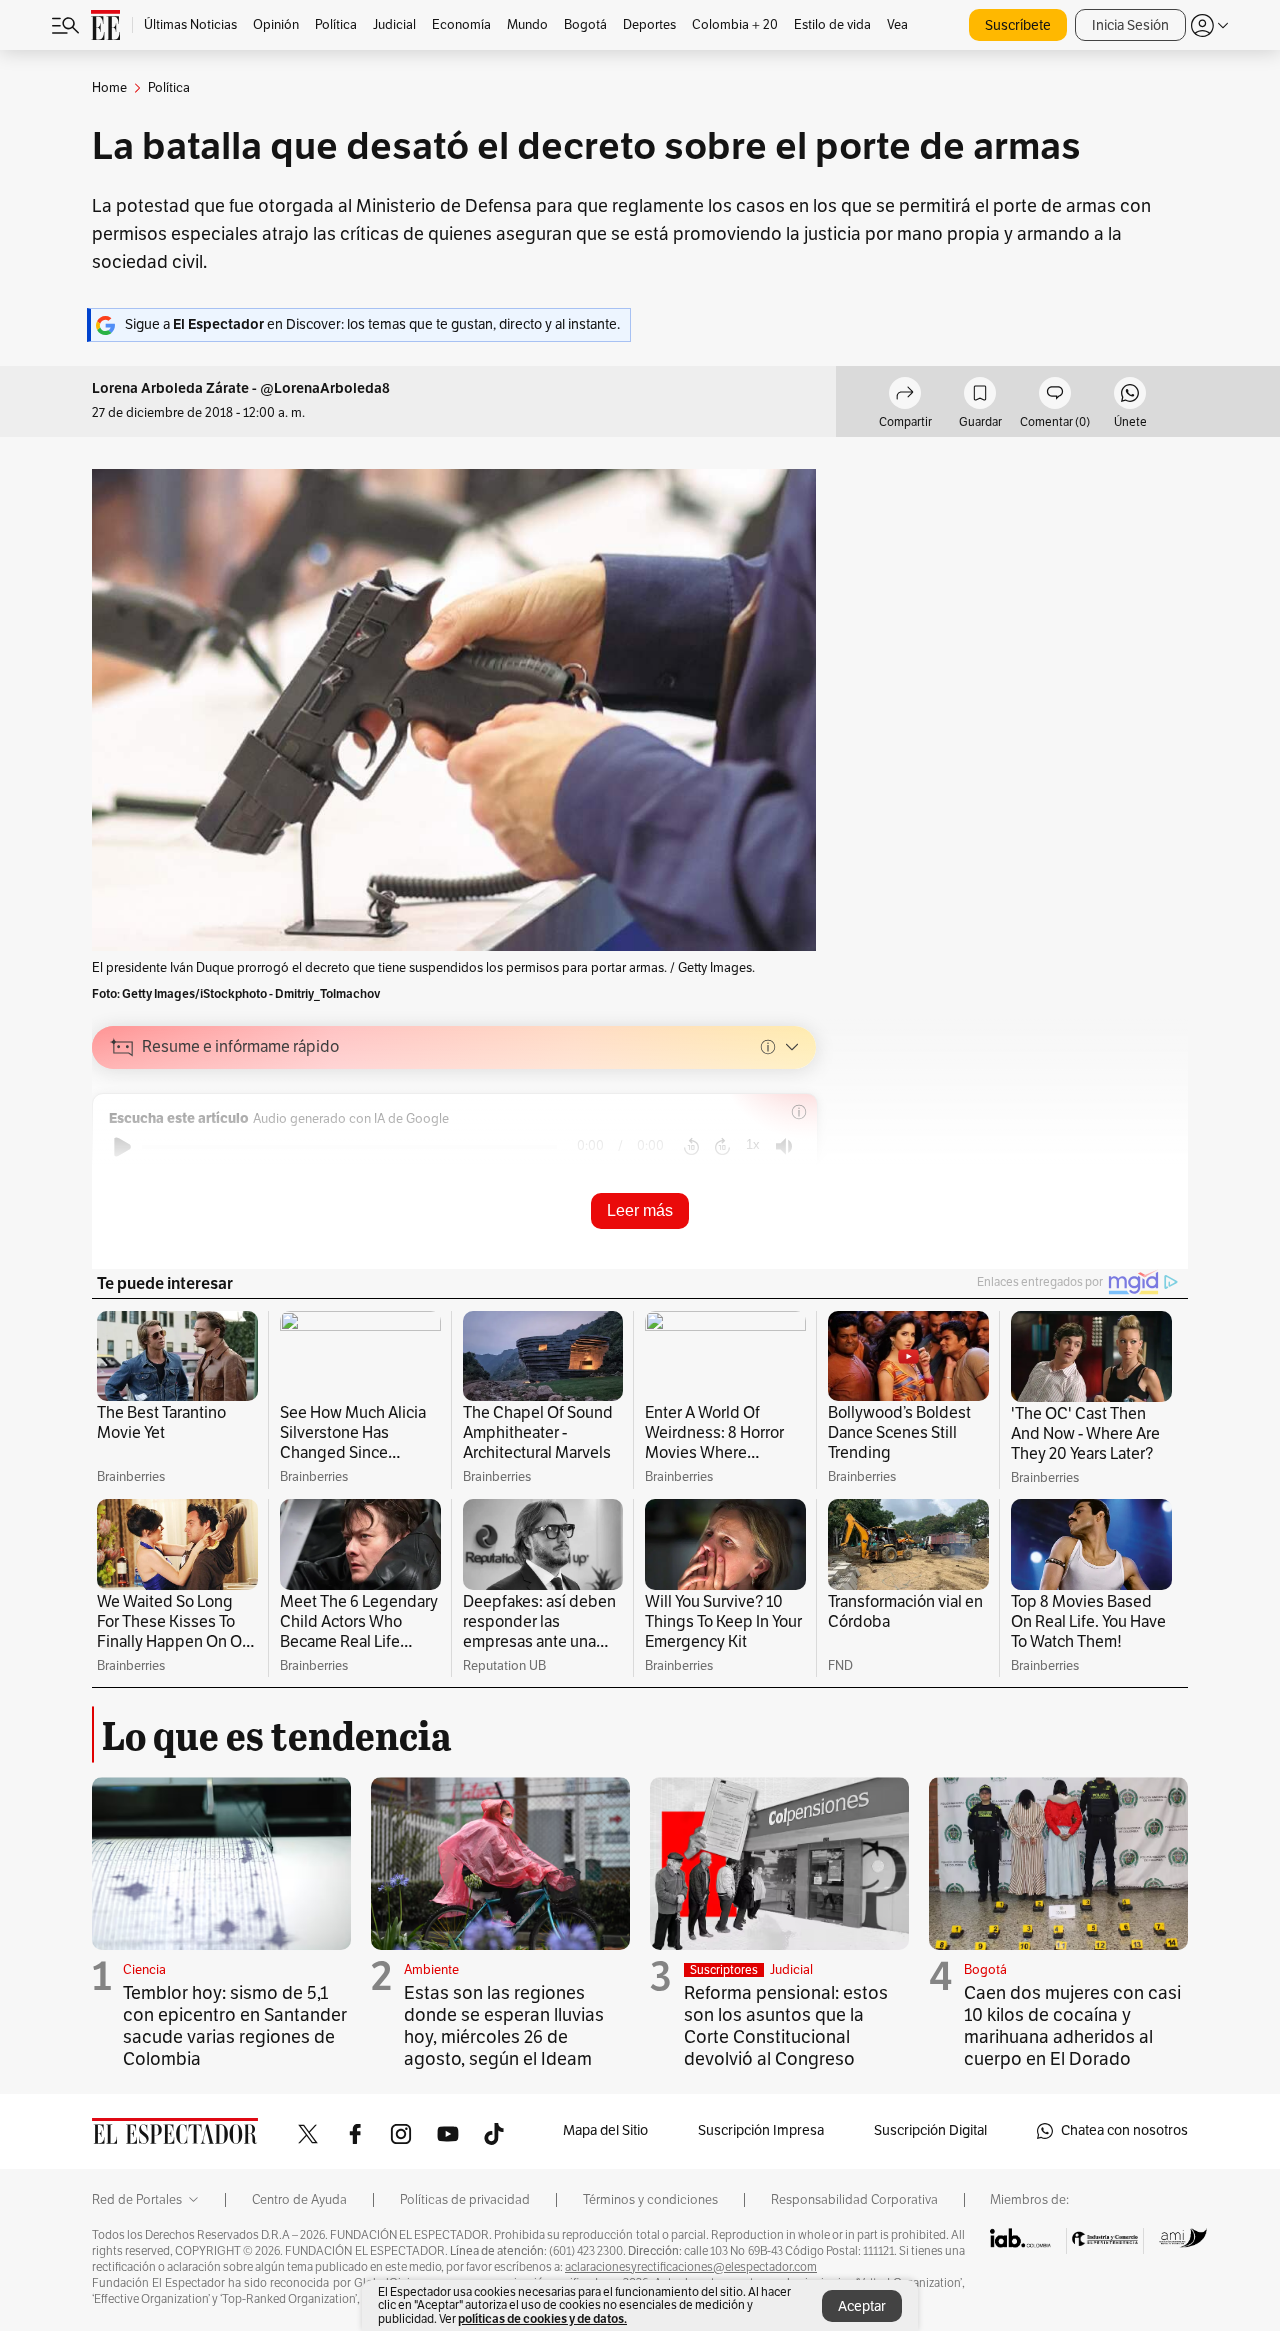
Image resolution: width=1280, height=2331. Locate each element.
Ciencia (144, 1970)
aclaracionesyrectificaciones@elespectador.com (691, 2267)
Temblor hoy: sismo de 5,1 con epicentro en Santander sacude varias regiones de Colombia (235, 2026)
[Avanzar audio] (722, 1147)
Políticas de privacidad (465, 2200)
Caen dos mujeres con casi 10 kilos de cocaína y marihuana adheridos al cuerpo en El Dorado (1072, 2026)
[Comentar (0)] (1055, 396)
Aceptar (862, 2306)
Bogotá (985, 1970)
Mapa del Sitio (605, 2130)
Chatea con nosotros (1124, 2130)
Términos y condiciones (650, 2200)
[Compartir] (905, 396)
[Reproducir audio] (122, 1147)
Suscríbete (1018, 25)
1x (753, 1144)
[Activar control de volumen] (784, 1146)
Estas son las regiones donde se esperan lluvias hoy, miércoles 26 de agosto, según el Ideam (504, 2026)
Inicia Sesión (1130, 25)
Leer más (640, 1210)
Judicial (791, 1970)
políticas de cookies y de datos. (542, 2318)
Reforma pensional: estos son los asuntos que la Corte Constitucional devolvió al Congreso (786, 2026)
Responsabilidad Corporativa (854, 2200)
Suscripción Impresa (761, 2130)
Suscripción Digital (930, 2130)
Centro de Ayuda (299, 2200)
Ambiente (431, 1970)
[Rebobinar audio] (691, 1147)
